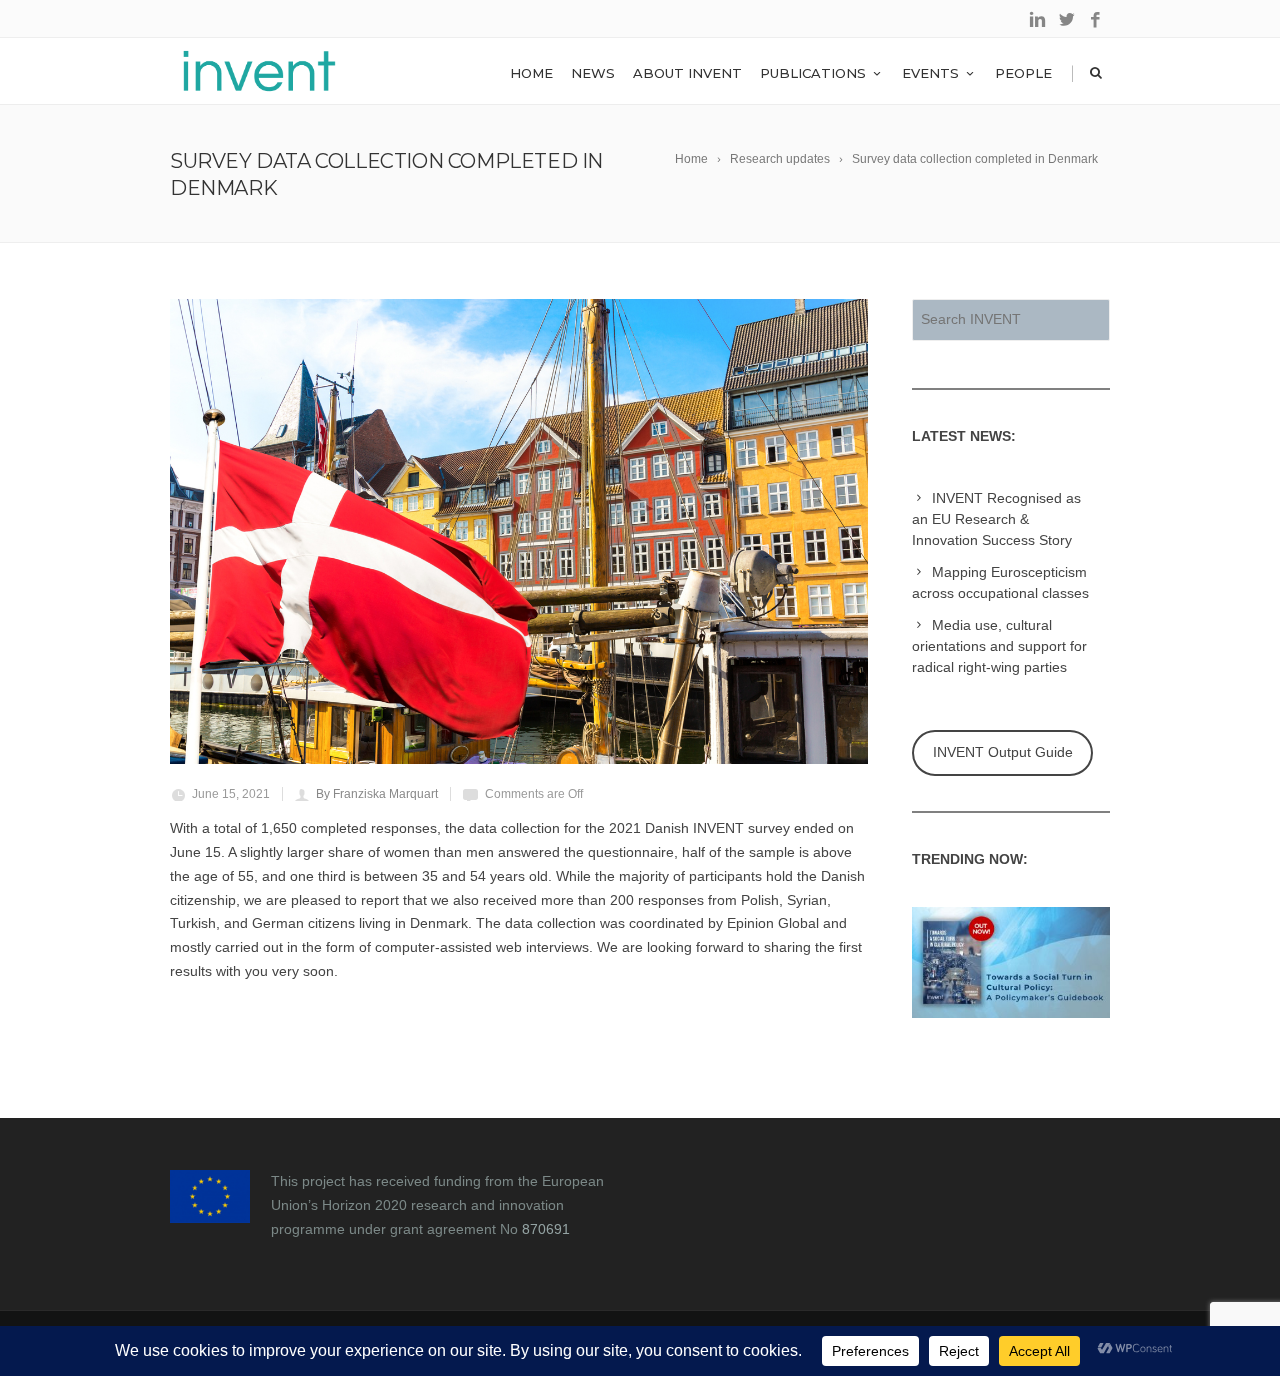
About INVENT (687, 73)
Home (531, 73)
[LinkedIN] (1037, 21)
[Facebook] (1095, 21)
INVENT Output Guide (1003, 752)
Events (930, 73)
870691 (546, 1229)
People (1023, 73)
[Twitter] (1066, 21)
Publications (813, 73)
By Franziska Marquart (377, 794)
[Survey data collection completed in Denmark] (519, 531)
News (593, 73)
